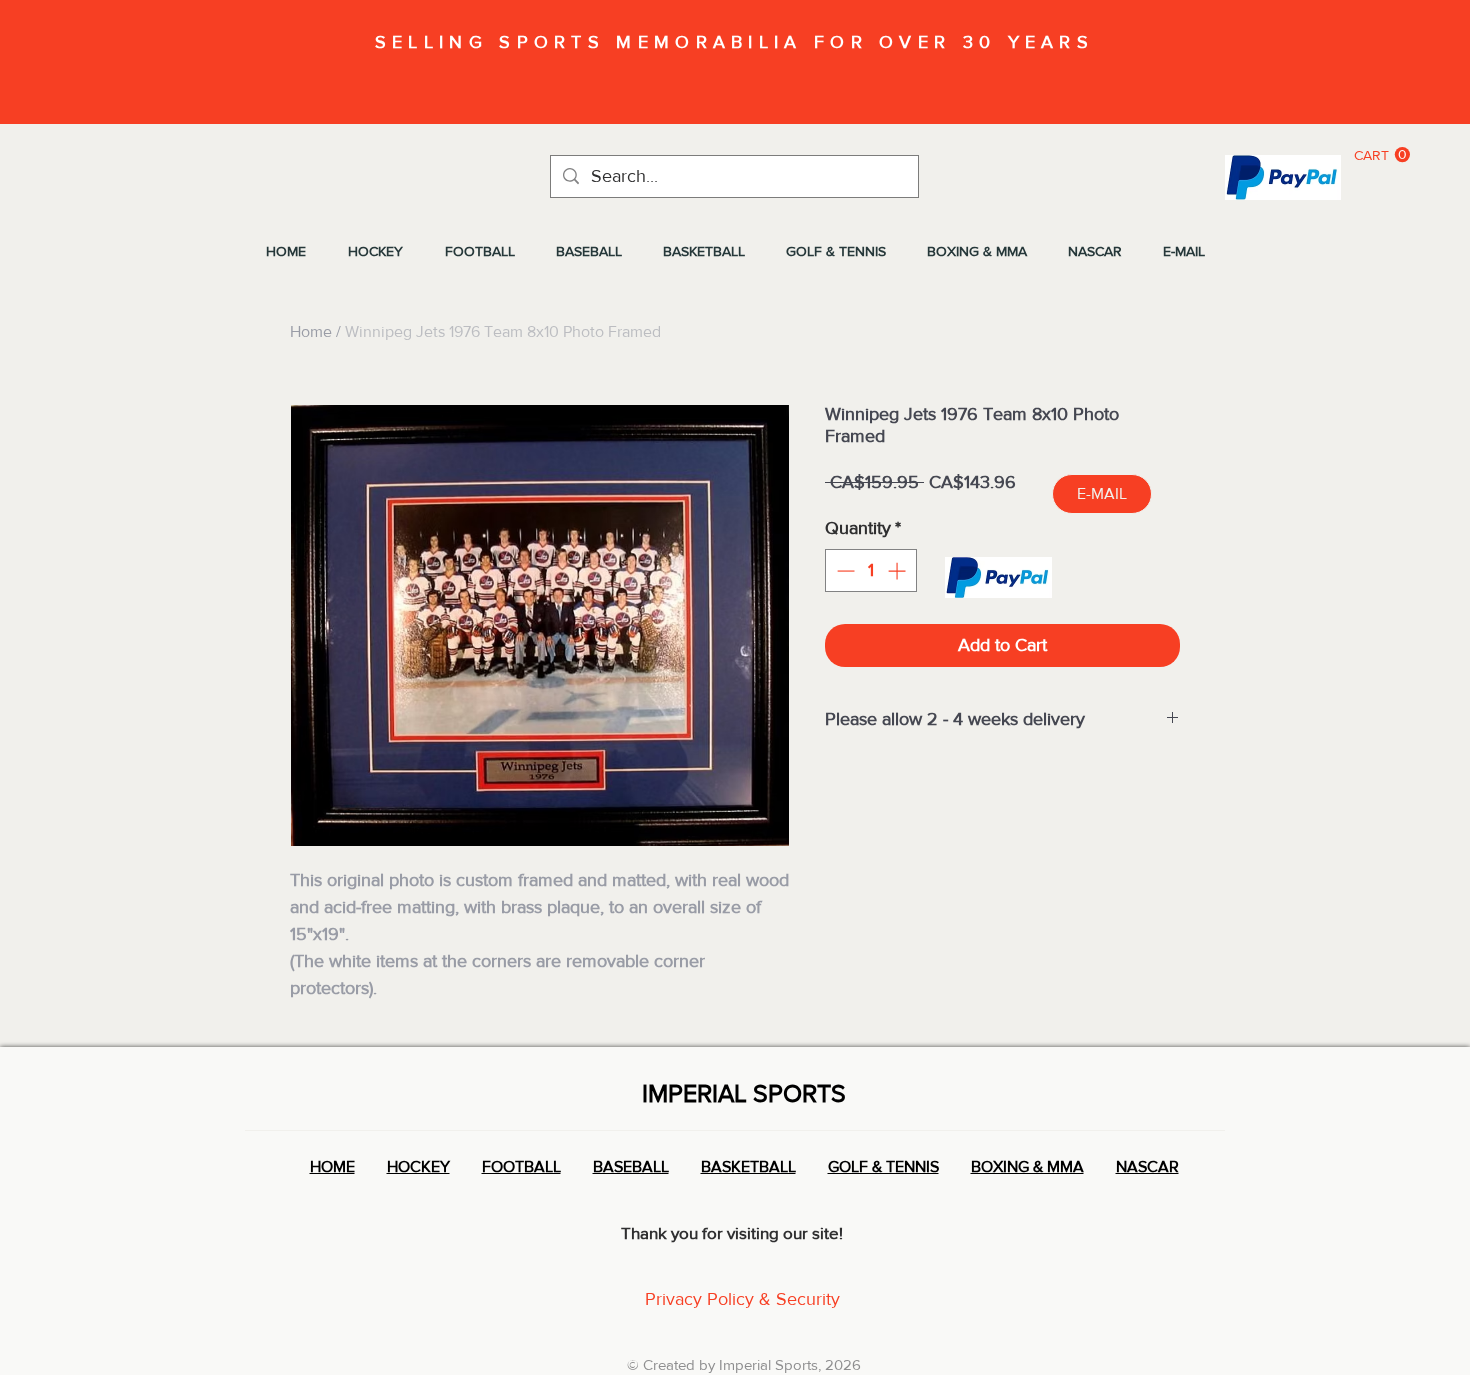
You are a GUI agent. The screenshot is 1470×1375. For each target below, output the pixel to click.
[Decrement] (843, 570)
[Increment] (898, 570)
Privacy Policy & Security (742, 1299)
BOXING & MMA (1027, 1166)
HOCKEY (418, 1166)
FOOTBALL (521, 1166)
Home (311, 331)
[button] (1382, 155)
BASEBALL (631, 1166)
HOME (332, 1166)
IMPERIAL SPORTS (744, 1093)
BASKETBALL (748, 1166)
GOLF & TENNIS (883, 1166)
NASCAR (1147, 1166)
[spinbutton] (871, 570)
